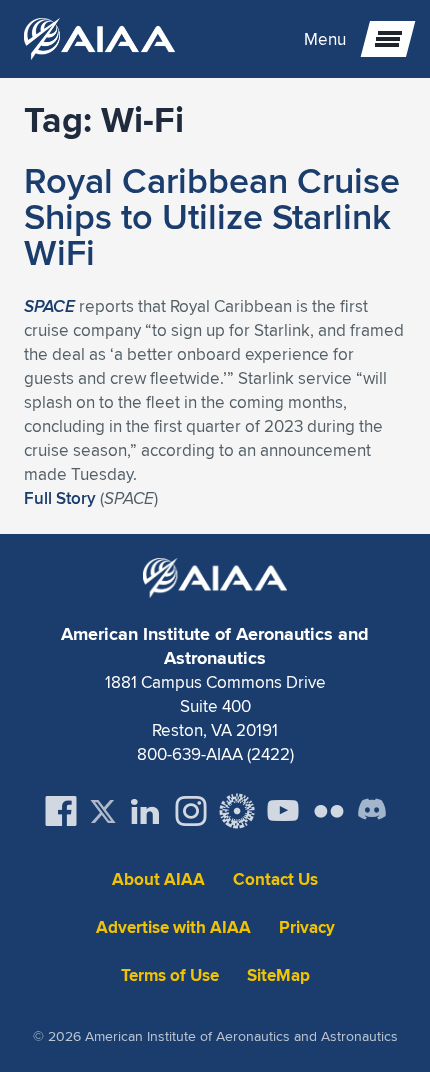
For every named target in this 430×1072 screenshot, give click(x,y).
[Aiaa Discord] (372, 811)
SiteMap (278, 975)
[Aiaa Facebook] (61, 811)
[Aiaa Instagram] (191, 811)
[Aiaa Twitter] (103, 811)
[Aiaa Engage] (237, 811)
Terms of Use (170, 975)
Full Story (60, 498)
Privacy (307, 927)
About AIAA (158, 879)
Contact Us (275, 879)
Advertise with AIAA (173, 927)
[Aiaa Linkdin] (145, 811)
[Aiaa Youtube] (283, 811)
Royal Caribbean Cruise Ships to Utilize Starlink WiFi (212, 216)
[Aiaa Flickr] (329, 811)
